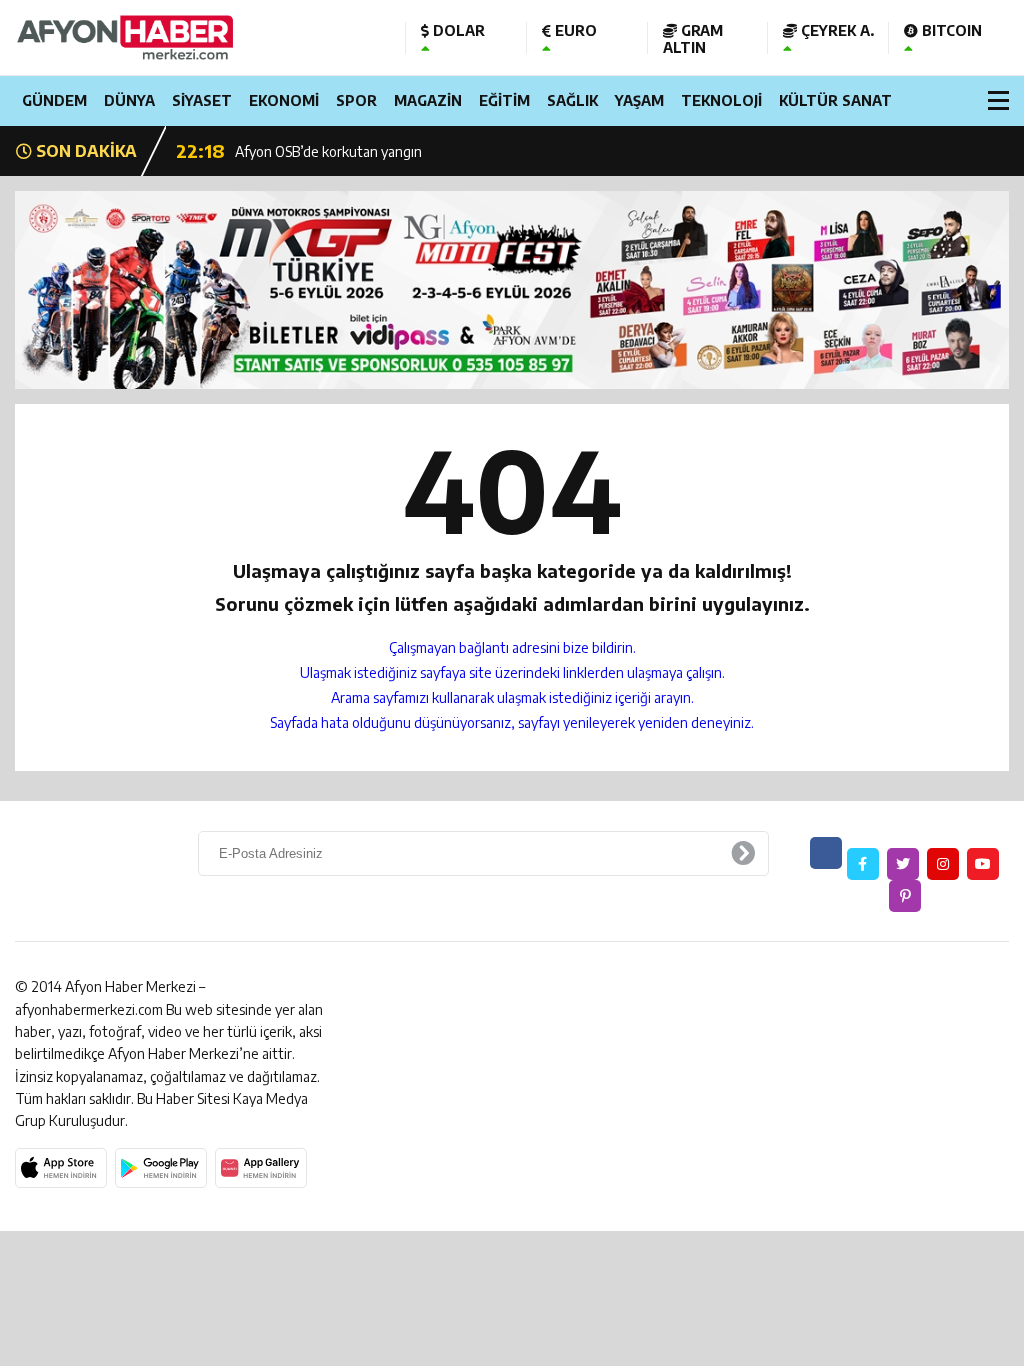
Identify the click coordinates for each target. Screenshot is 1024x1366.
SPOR (356, 100)
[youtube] (983, 864)
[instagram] (943, 864)
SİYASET (202, 100)
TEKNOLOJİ (721, 100)
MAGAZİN (428, 100)
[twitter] (903, 864)
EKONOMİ (284, 100)
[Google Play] (161, 1168)
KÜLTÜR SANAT (835, 100)
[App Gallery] (261, 1168)
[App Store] (61, 1168)
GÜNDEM (54, 100)
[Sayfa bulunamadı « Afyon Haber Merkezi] (195, 37)
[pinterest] (905, 896)
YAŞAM (639, 100)
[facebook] (863, 864)
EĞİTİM (504, 100)
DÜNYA (129, 100)
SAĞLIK (572, 100)
